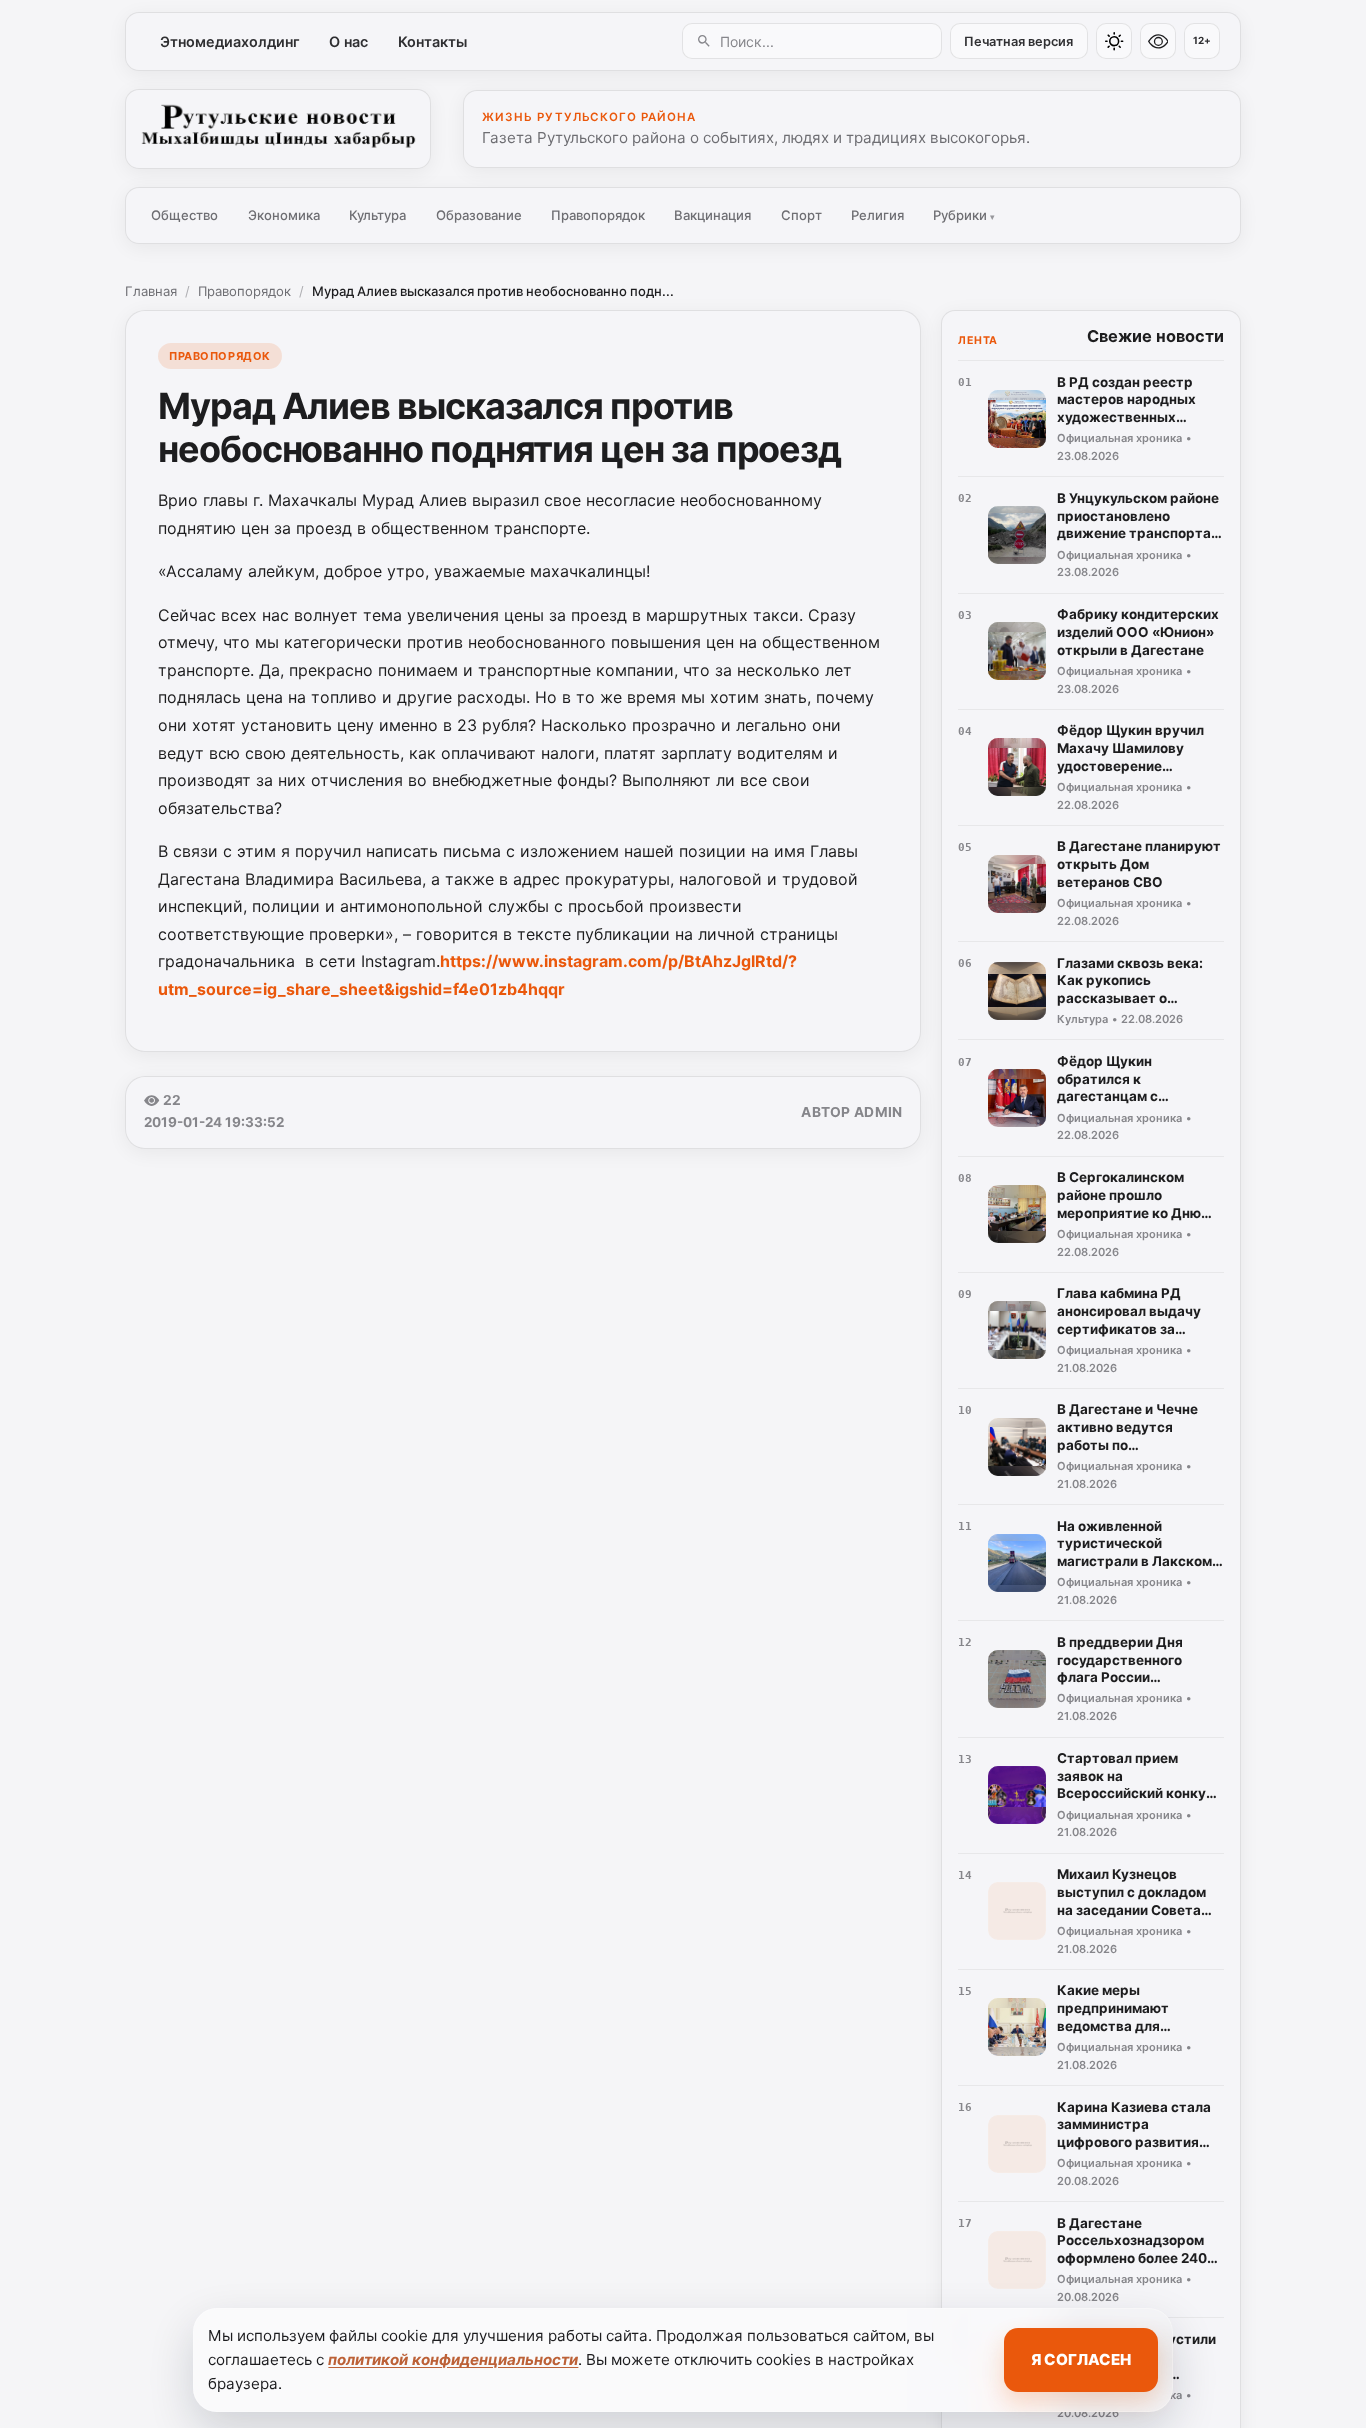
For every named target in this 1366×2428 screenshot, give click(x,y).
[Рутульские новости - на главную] (278, 129)
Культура (377, 215)
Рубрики (964, 215)
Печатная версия (1018, 41)
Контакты (432, 41)
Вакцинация (712, 215)
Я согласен (1081, 2359)
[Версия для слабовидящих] (1158, 41)
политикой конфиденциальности (453, 2359)
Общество (184, 215)
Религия (877, 215)
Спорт (801, 215)
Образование (479, 215)
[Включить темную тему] (1114, 41)
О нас (348, 41)
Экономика (284, 215)
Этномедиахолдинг (230, 41)
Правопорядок (598, 215)
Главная (151, 291)
